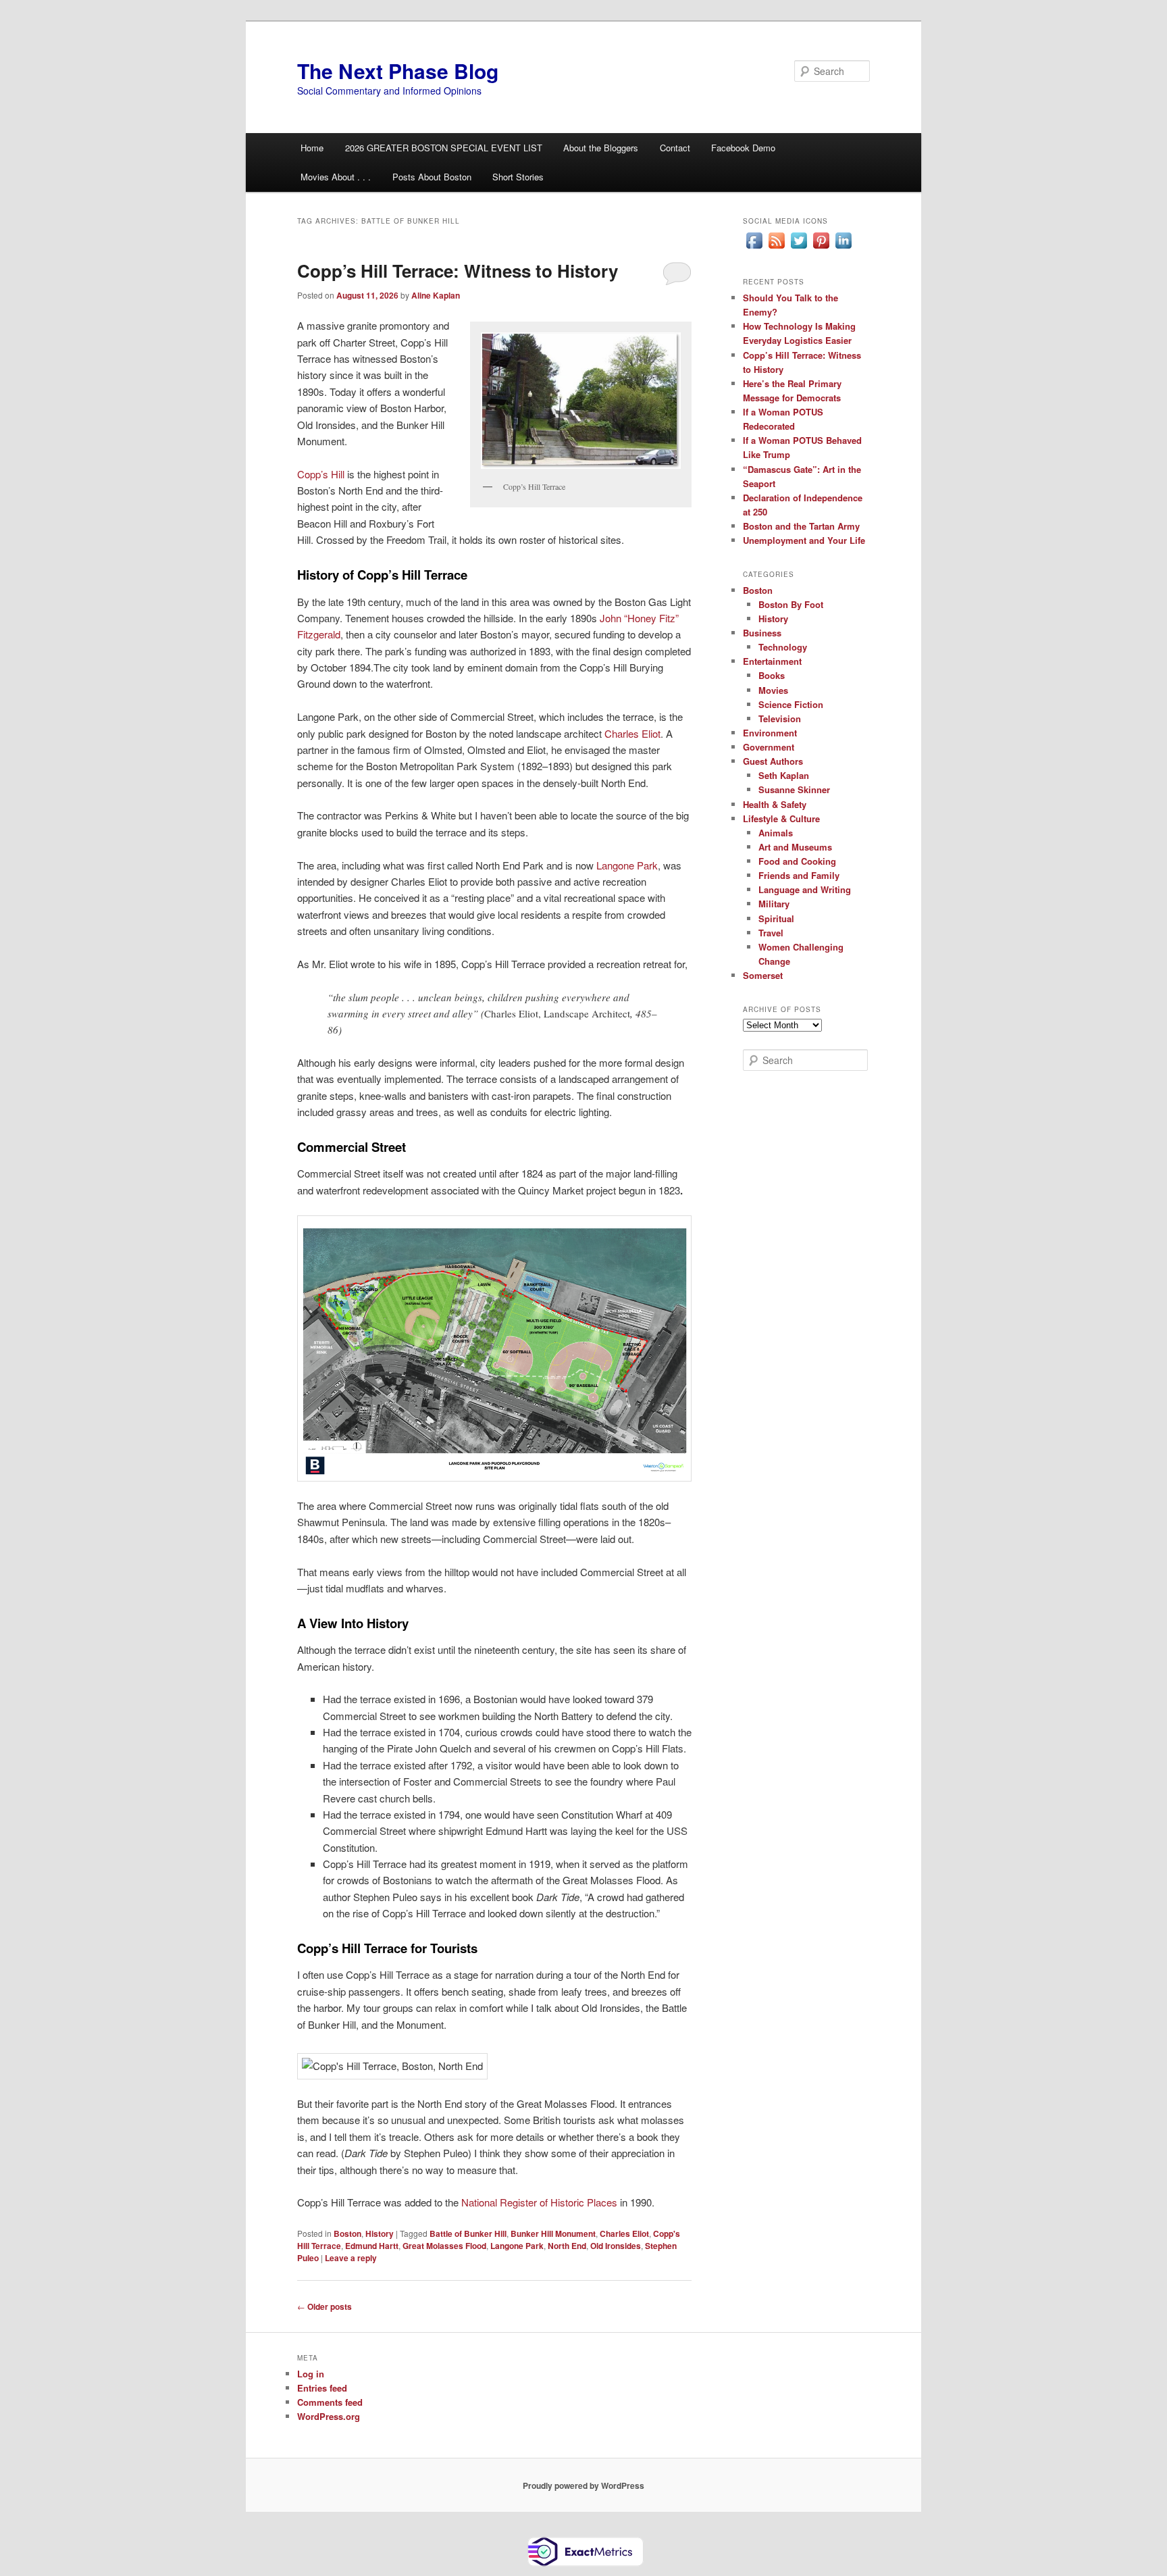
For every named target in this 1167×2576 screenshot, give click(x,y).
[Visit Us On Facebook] (754, 248)
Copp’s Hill (321, 474)
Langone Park (627, 865)
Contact (675, 148)
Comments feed (330, 2402)
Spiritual (776, 918)
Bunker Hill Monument (553, 2233)
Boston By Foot (791, 604)
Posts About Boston (432, 177)
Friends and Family (799, 875)
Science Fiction (791, 704)
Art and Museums (795, 847)
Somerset (763, 975)
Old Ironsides (616, 2246)
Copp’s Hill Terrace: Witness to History (458, 271)
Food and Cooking (797, 861)
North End (567, 2246)
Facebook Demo (743, 148)
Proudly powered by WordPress (583, 2485)
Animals (776, 833)
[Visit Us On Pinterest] (821, 248)
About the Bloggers (601, 148)
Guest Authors (773, 761)
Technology (783, 647)
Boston (347, 2233)
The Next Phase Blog (398, 71)
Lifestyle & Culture (781, 818)
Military (774, 904)
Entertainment (772, 661)
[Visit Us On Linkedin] (843, 248)
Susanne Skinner (794, 789)
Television (780, 718)
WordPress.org (329, 2416)
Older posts (325, 2306)
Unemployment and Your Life (804, 540)
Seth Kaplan (784, 775)
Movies (773, 690)
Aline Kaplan (436, 295)
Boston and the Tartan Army (801, 526)
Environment (770, 733)
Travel (771, 933)
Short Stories (518, 177)
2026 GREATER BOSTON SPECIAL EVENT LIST (444, 148)
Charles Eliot (632, 733)
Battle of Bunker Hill (468, 2233)
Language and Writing (805, 889)
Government (769, 747)
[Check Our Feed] (776, 248)
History (380, 2233)
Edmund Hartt (372, 2246)
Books (772, 675)
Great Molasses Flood (444, 2246)
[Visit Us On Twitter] (799, 248)
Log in (311, 2374)
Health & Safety (775, 804)
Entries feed (322, 2388)
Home (312, 148)
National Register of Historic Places (539, 2202)
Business (762, 633)
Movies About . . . (336, 177)
